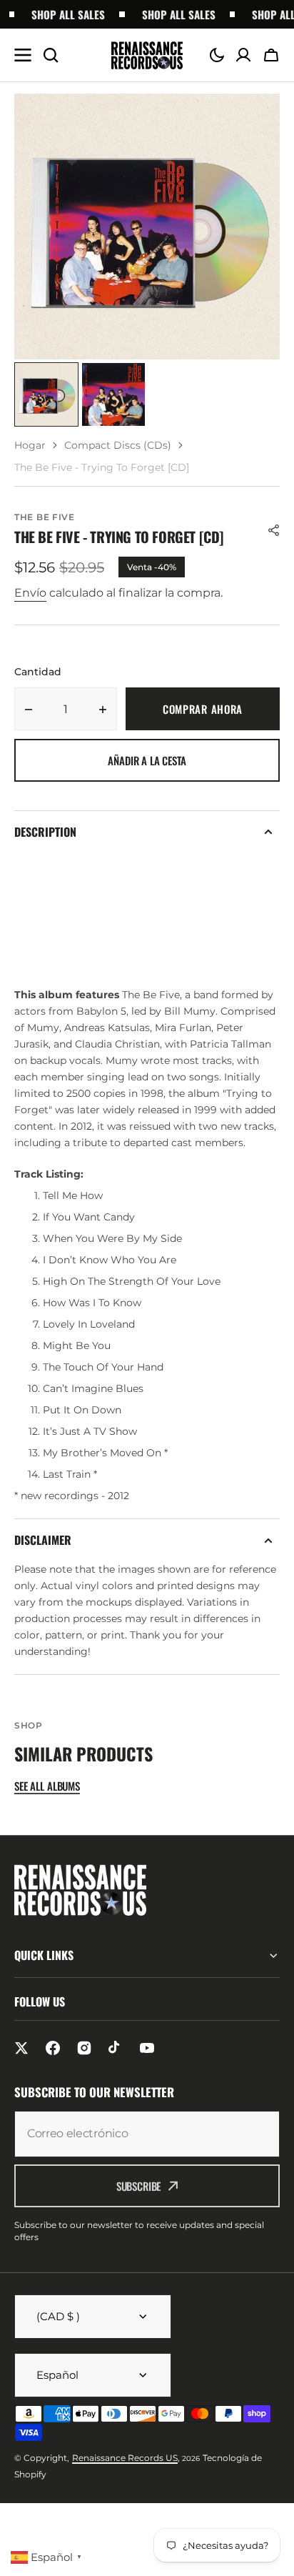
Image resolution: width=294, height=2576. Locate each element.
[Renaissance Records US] (147, 55)
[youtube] (147, 2048)
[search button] (51, 55)
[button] (217, 55)
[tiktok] (116, 2048)
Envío (30, 593)
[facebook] (53, 2048)
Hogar (30, 445)
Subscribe (139, 2186)
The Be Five (45, 517)
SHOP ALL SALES (60, 14)
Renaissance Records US (125, 2458)
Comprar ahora (203, 709)
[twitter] (21, 2048)
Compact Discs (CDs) (118, 445)
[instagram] (84, 2048)
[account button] (243, 55)
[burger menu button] (23, 55)
